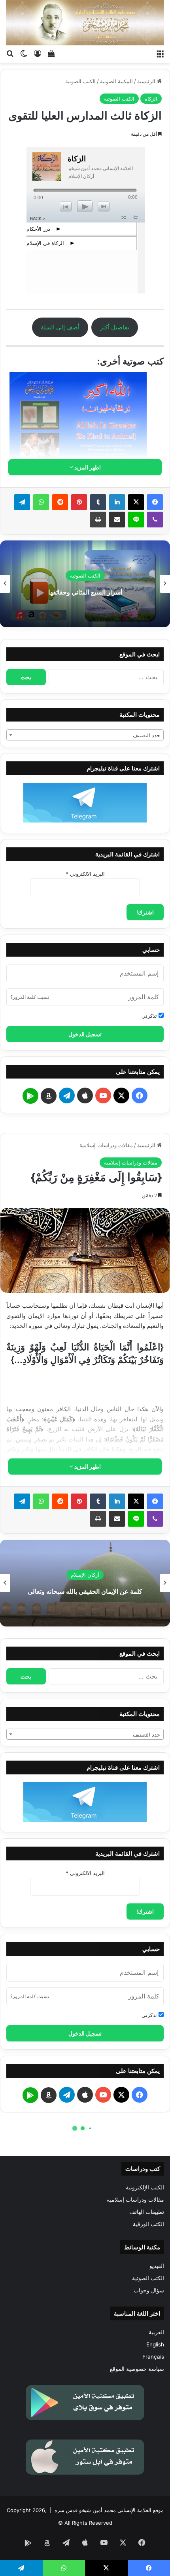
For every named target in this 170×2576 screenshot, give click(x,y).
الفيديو (157, 2266)
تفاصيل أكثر (115, 327)
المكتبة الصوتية (116, 81)
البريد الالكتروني (85, 874)
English (155, 2344)
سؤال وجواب (149, 2290)
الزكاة (151, 99)
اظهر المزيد (87, 467)
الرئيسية (147, 81)
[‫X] (136, 502)
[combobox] (85, 735)
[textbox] (85, 735)
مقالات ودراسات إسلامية (135, 2200)
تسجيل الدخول (85, 1034)
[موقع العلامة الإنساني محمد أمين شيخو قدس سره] (85, 23)
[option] (85, 584)
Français (153, 2357)
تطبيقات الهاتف (147, 2212)
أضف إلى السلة (60, 327)
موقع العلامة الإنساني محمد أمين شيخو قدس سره (109, 2510)
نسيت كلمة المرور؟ (30, 997)
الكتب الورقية (148, 2224)
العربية (156, 2332)
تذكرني (150, 1016)
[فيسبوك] (155, 502)
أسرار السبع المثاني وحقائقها (85, 592)
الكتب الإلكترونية (145, 2187)
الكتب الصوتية (80, 81)
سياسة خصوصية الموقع (137, 2369)
